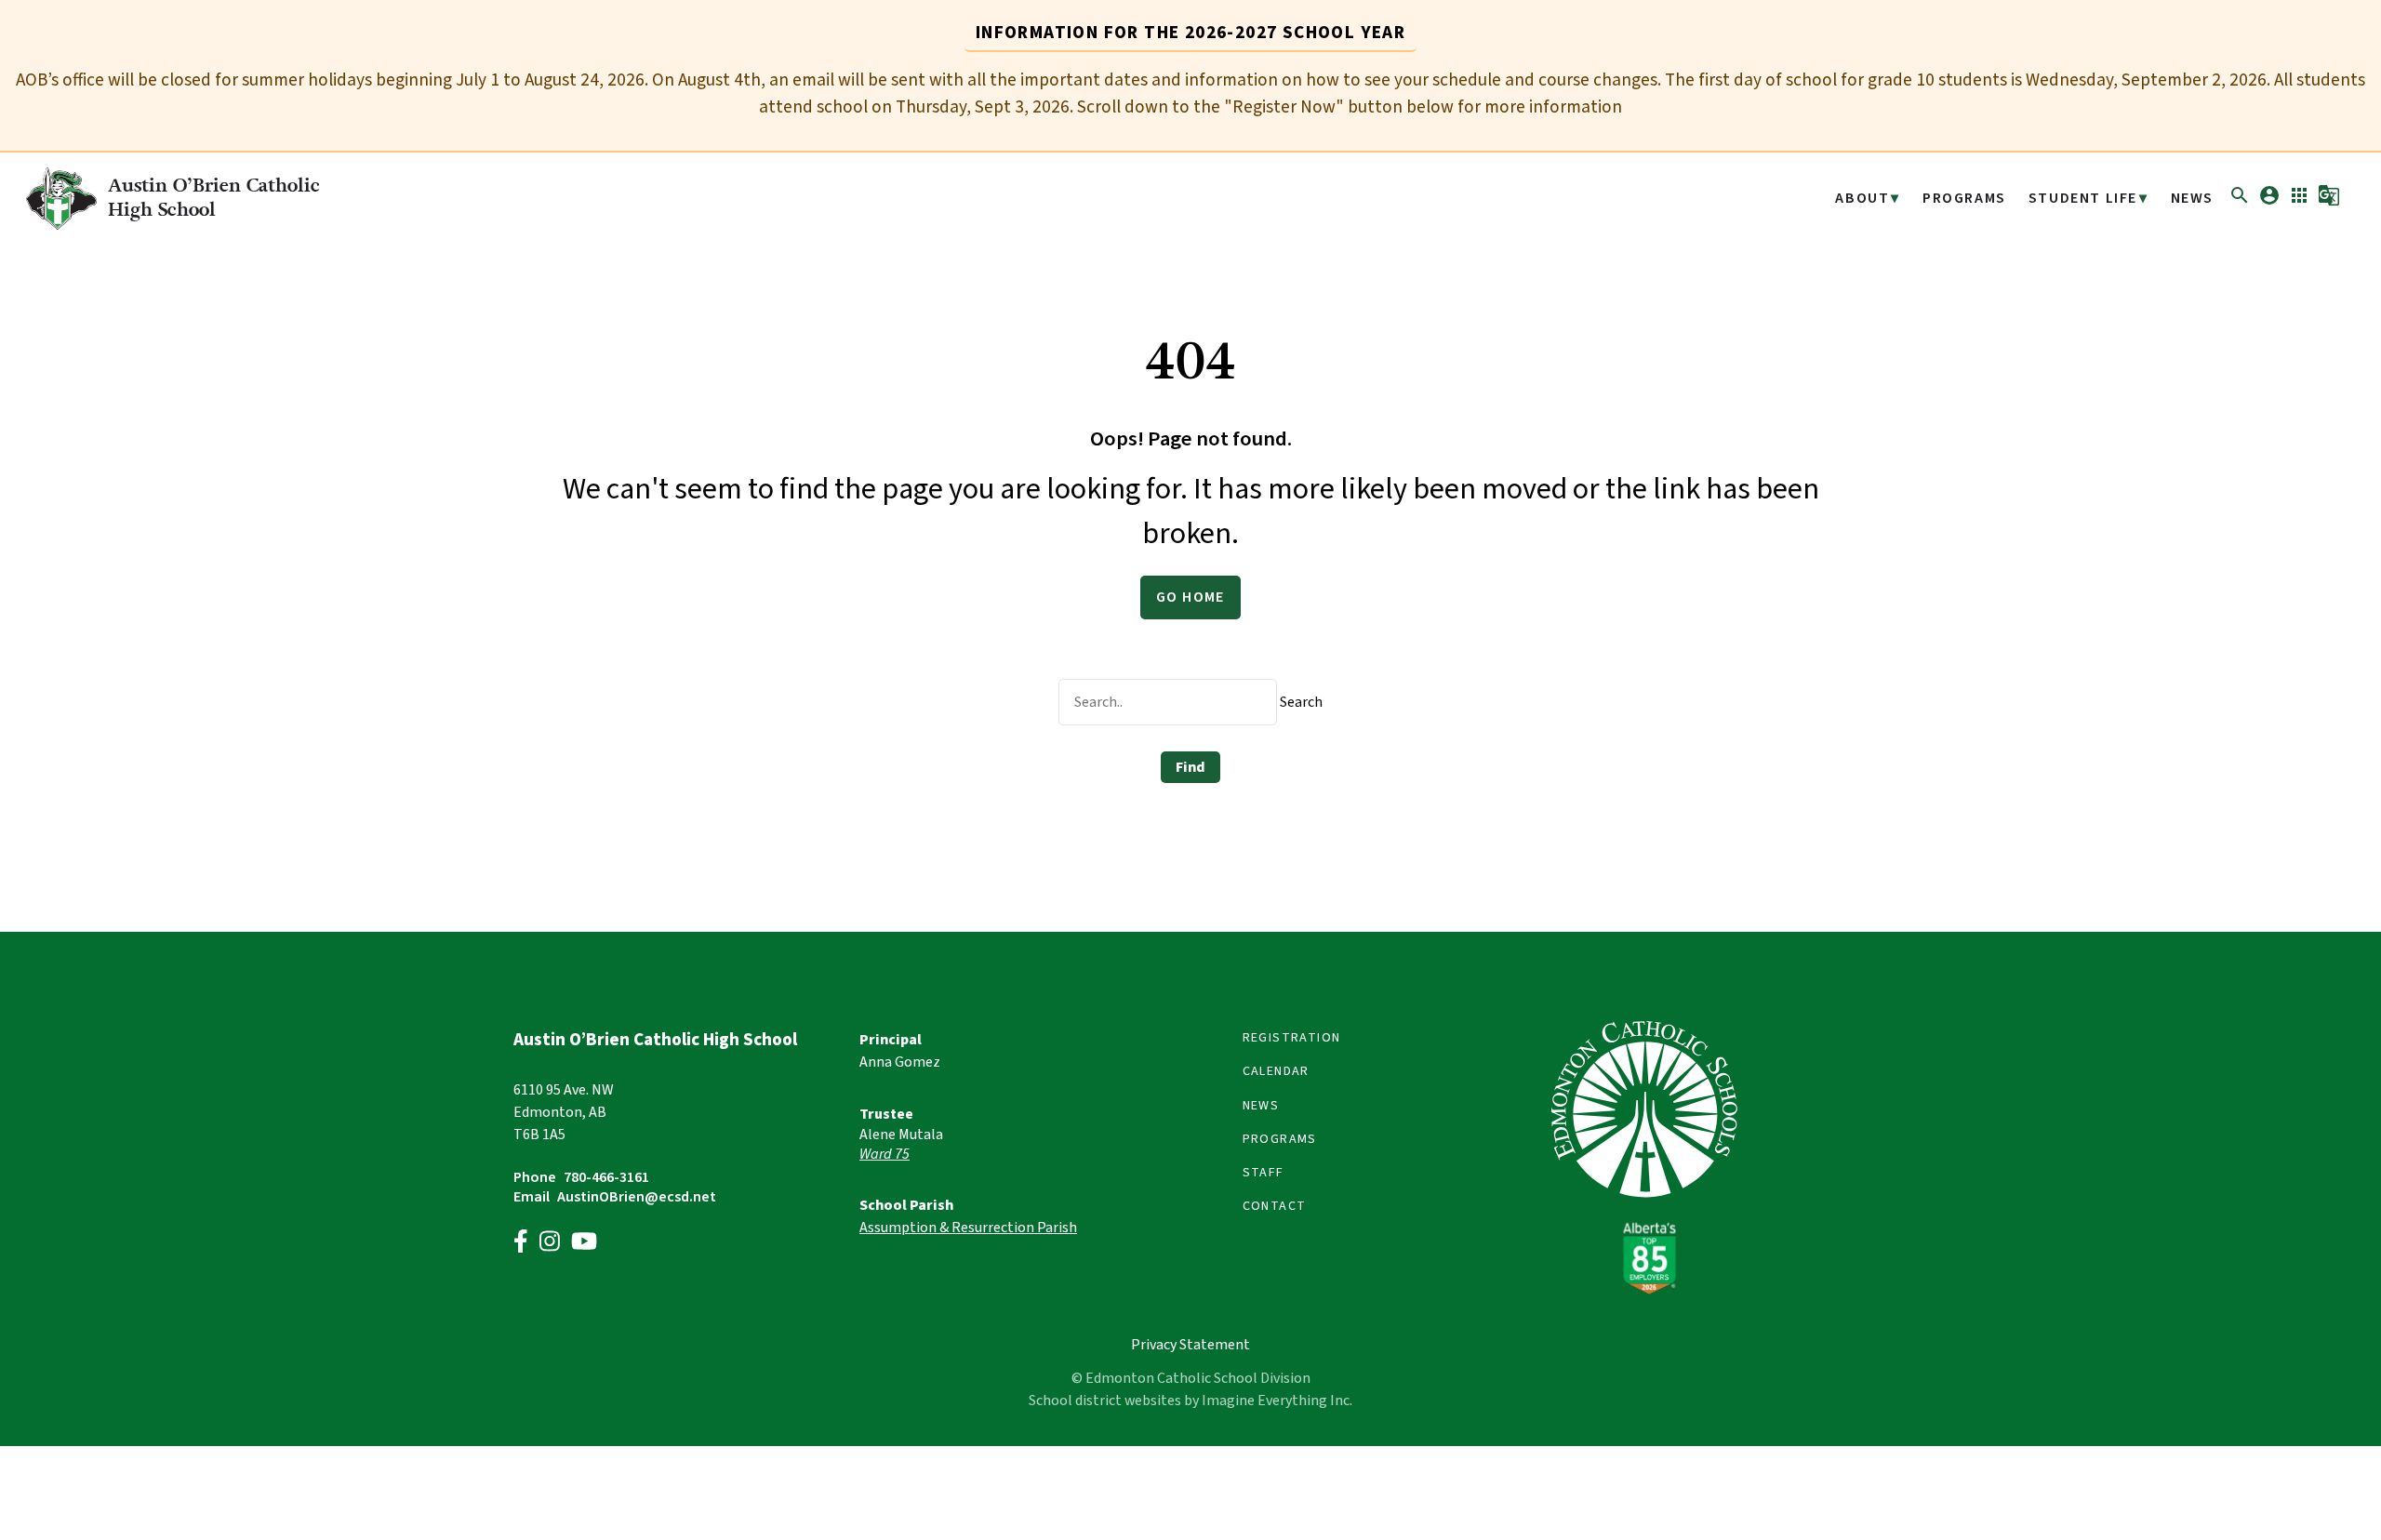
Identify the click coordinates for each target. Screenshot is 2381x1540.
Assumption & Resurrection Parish (968, 1228)
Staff (1264, 1173)
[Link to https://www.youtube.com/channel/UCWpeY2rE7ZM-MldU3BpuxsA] (584, 1244)
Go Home (1190, 597)
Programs (1964, 199)
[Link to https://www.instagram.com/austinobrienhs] (550, 1244)
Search (1301, 702)
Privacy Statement (1190, 1345)
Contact (1275, 1206)
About (1862, 199)
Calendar (1276, 1071)
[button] (2240, 202)
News (2192, 199)
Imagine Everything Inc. (1277, 1401)
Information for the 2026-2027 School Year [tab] (1190, 33)
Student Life (2083, 199)
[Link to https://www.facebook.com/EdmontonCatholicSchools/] (521, 1244)
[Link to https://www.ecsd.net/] (1644, 1290)
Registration (1292, 1038)
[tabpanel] (1190, 94)
